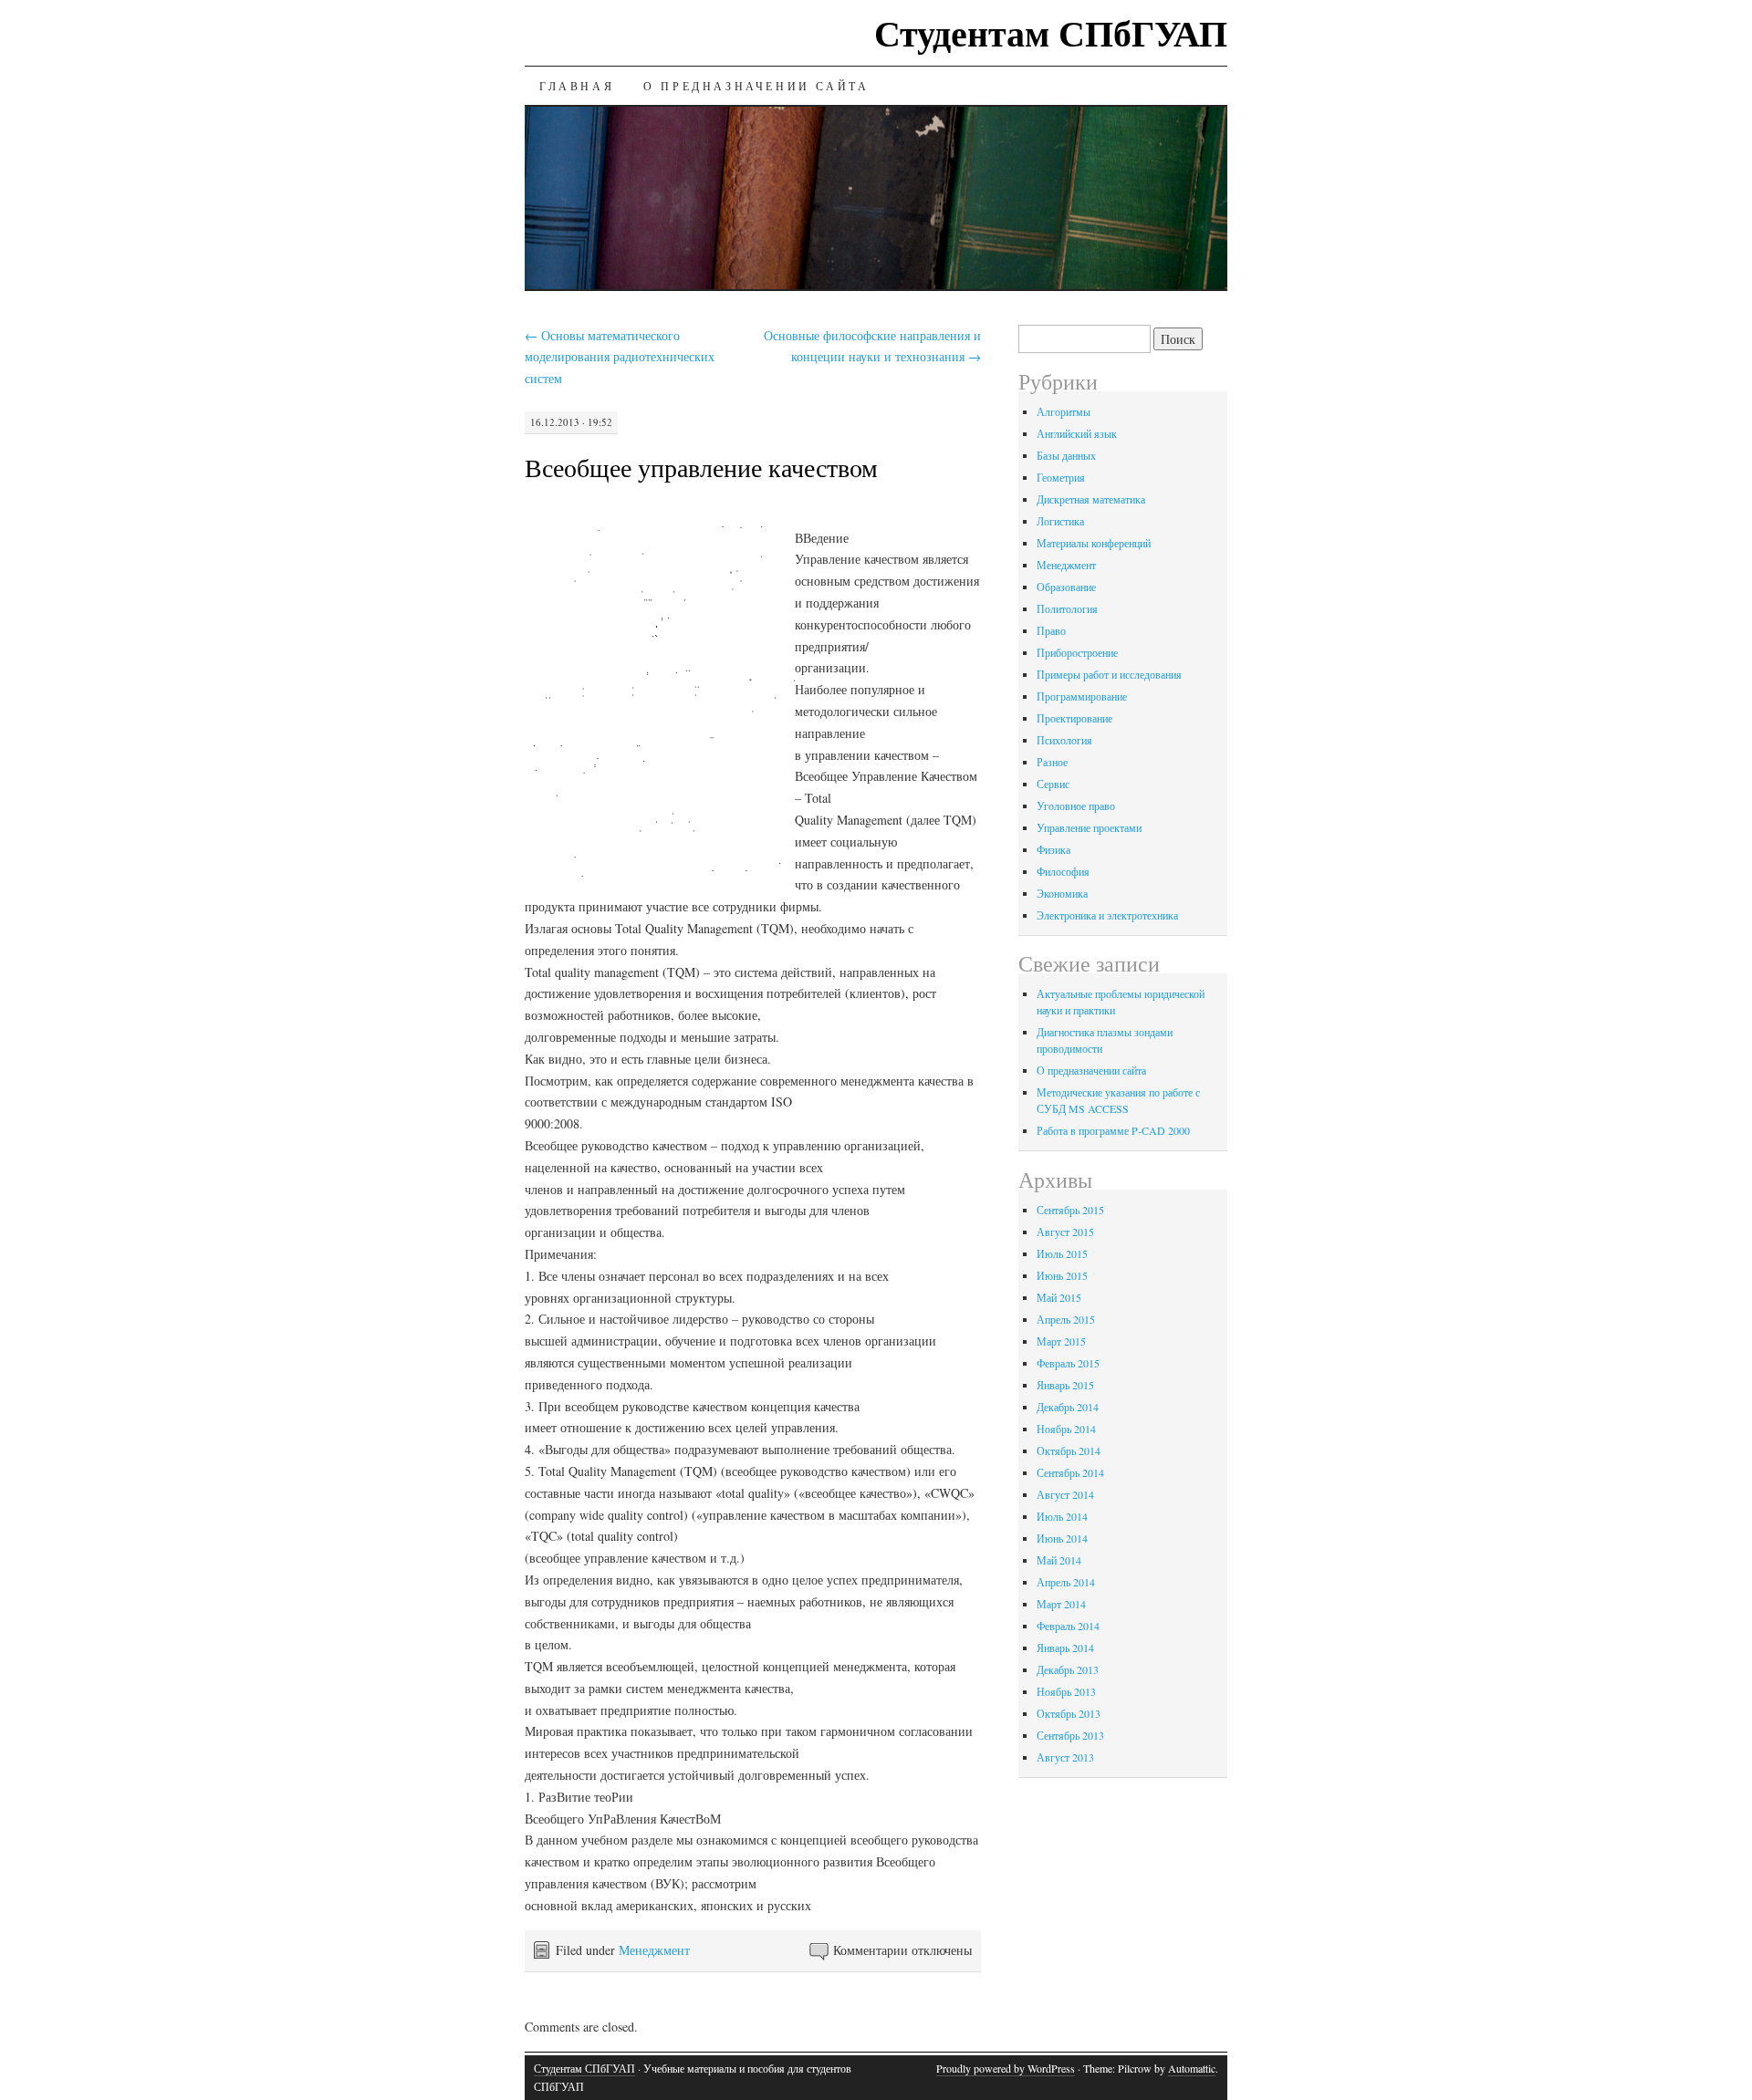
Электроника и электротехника (1107, 915)
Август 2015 (1065, 1232)
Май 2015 (1059, 1297)
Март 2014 (1061, 1604)
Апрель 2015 (1066, 1319)
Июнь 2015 (1062, 1275)
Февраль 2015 (1068, 1363)
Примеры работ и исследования (1109, 674)
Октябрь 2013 (1069, 1713)
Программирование (1082, 696)
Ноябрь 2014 (1066, 1429)
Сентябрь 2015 (1070, 1210)
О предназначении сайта (756, 86)
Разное (1052, 762)
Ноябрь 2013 (1066, 1691)
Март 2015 (1061, 1341)
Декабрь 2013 (1068, 1669)
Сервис (1053, 784)
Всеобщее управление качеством (701, 467)
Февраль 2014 (1068, 1626)
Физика (1053, 849)
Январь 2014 (1065, 1648)
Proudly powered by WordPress (1006, 2068)
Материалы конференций (1094, 543)
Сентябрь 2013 (1070, 1735)
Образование (1066, 587)
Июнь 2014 (1062, 1538)
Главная (577, 86)
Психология (1064, 740)
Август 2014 (1065, 1494)
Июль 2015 (1062, 1253)
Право (1051, 630)
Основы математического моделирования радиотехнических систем (620, 357)
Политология (1067, 608)
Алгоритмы (1064, 411)
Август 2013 (1065, 1757)
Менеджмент (654, 1950)
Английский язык (1077, 433)
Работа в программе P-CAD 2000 (1113, 1130)
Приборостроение (1077, 652)
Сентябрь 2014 (1070, 1472)
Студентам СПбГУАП (1051, 32)
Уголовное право (1076, 806)
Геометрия (1061, 477)
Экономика (1062, 893)
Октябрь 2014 (1069, 1450)
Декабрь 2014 (1068, 1407)
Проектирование (1074, 718)
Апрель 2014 (1066, 1582)
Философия (1063, 871)
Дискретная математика (1091, 499)
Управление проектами (1089, 827)
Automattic (1192, 2068)
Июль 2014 (1062, 1516)
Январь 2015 (1065, 1385)
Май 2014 (1059, 1560)
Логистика (1060, 521)
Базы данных (1066, 455)
